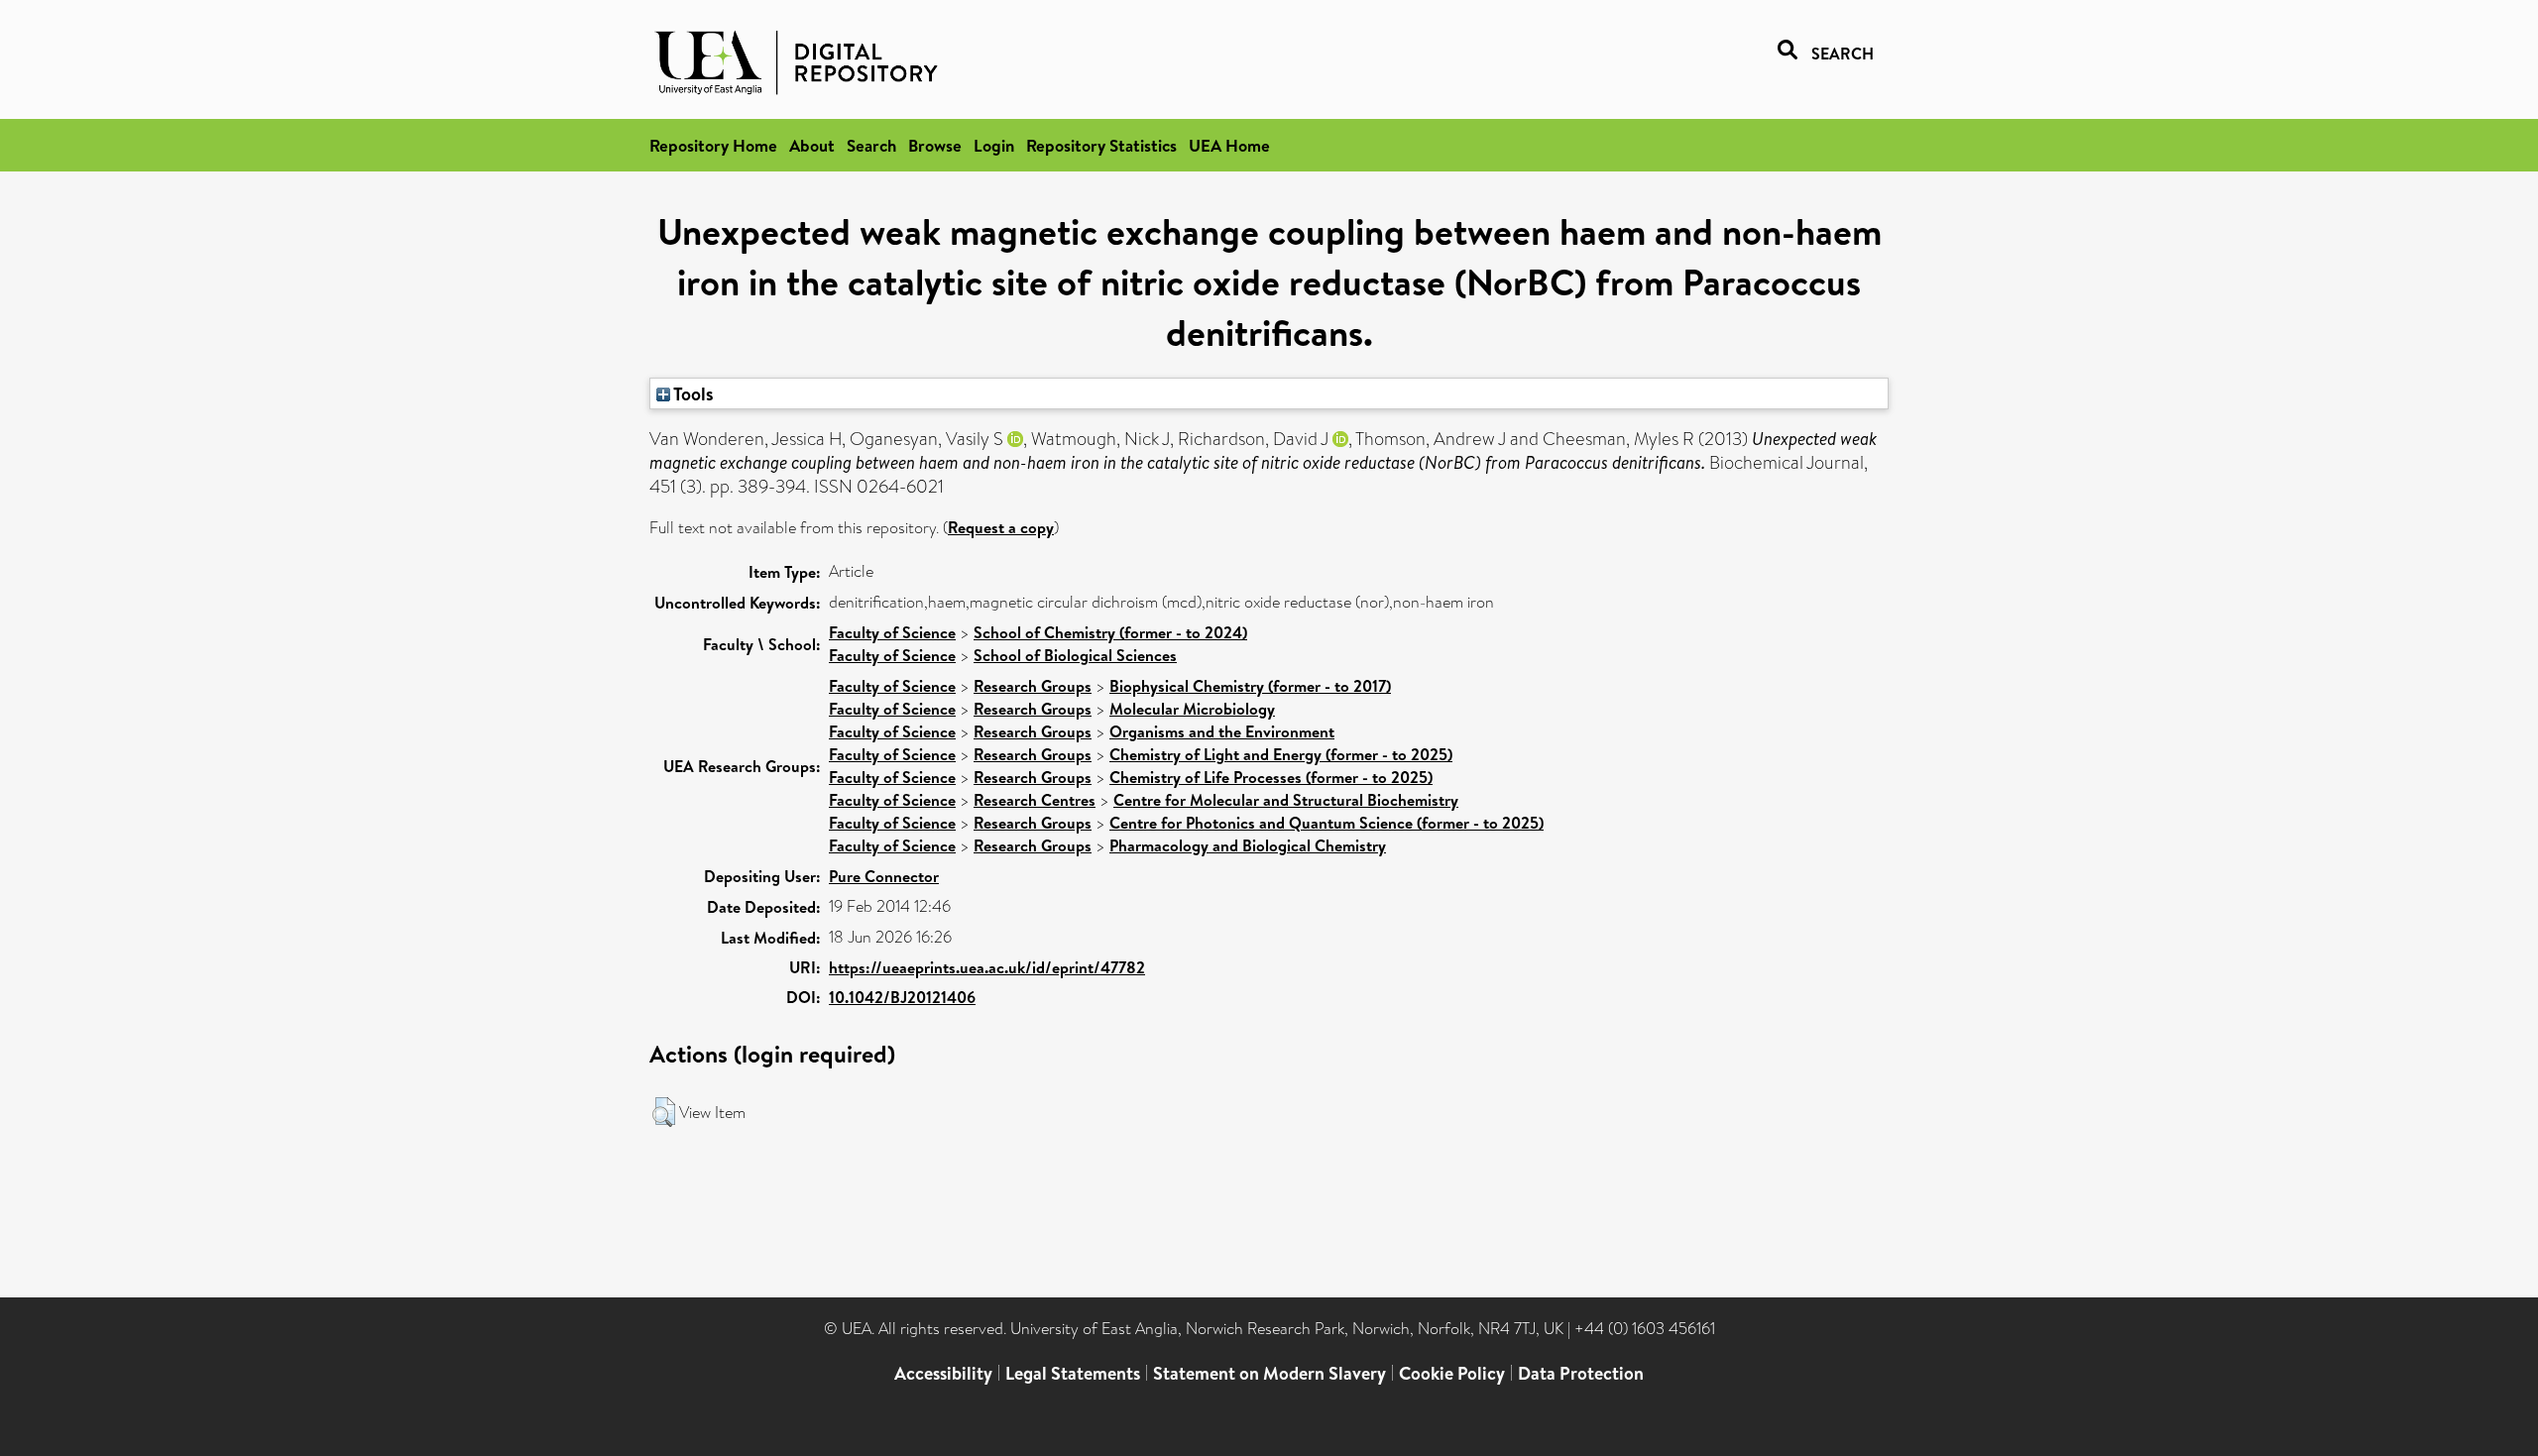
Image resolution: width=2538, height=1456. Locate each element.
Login (994, 145)
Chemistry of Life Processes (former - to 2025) (1271, 777)
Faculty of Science (892, 632)
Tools (692, 393)
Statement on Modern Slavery (1269, 1373)
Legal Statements (1073, 1373)
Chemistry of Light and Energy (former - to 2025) (1281, 754)
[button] (664, 1112)
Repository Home (713, 145)
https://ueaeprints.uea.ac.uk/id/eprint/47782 (987, 967)
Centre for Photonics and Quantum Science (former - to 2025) (1327, 823)
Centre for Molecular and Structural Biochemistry (1286, 800)
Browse (935, 145)
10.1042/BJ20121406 (902, 997)
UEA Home (1229, 145)
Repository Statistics (1101, 145)
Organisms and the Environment (1222, 731)
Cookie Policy (1452, 1373)
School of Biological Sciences (1075, 655)
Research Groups (1033, 686)
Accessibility (943, 1373)
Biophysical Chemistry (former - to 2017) (1250, 686)
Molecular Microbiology (1192, 709)
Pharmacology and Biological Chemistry (1248, 845)
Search (871, 145)
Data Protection (1581, 1373)
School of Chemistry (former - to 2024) (1110, 632)
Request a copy (1001, 527)
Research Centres (1035, 800)
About (812, 145)
